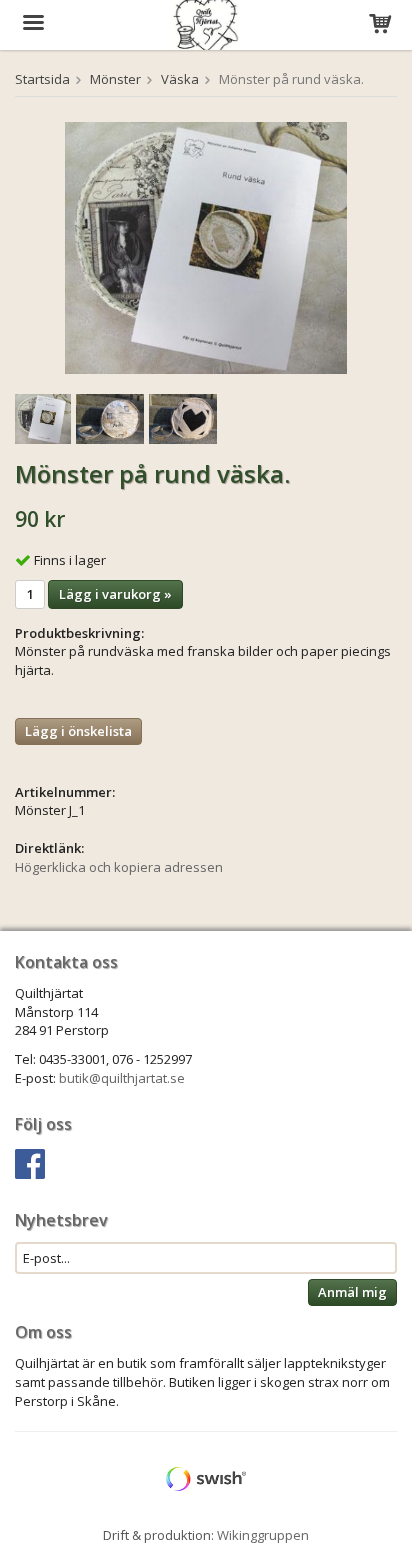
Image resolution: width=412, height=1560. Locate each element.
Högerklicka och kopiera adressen (119, 867)
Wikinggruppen (263, 1535)
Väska (180, 79)
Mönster (115, 79)
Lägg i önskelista (78, 731)
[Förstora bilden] (206, 247)
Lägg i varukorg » (115, 594)
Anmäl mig (352, 1292)
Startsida (42, 79)
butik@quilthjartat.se (122, 1078)
